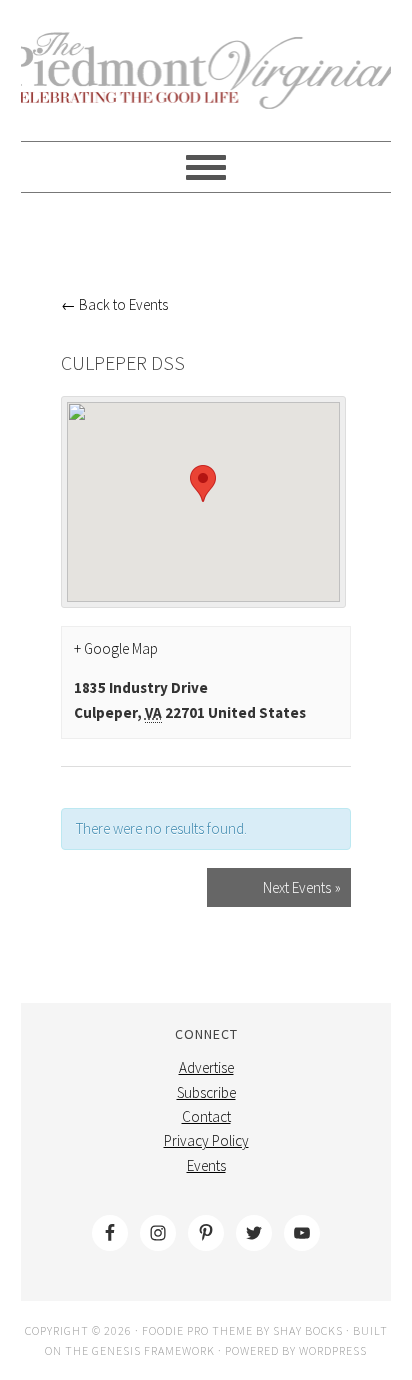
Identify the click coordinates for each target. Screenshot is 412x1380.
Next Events (302, 887)
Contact (206, 1116)
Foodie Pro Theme (197, 1330)
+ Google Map (116, 648)
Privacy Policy (206, 1140)
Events (206, 1165)
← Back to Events (114, 304)
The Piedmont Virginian (206, 82)
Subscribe (206, 1092)
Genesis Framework (153, 1350)
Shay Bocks (308, 1330)
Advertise (206, 1067)
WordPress (333, 1350)
